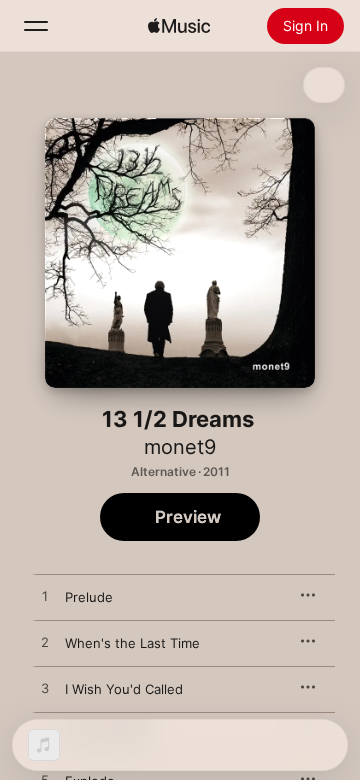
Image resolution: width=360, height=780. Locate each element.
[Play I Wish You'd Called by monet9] (45, 689)
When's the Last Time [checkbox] (132, 643)
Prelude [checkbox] (89, 597)
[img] (179, 26)
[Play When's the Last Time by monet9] (45, 643)
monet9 (180, 447)
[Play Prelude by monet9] (45, 597)
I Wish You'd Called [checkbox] (124, 689)
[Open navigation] (36, 26)
